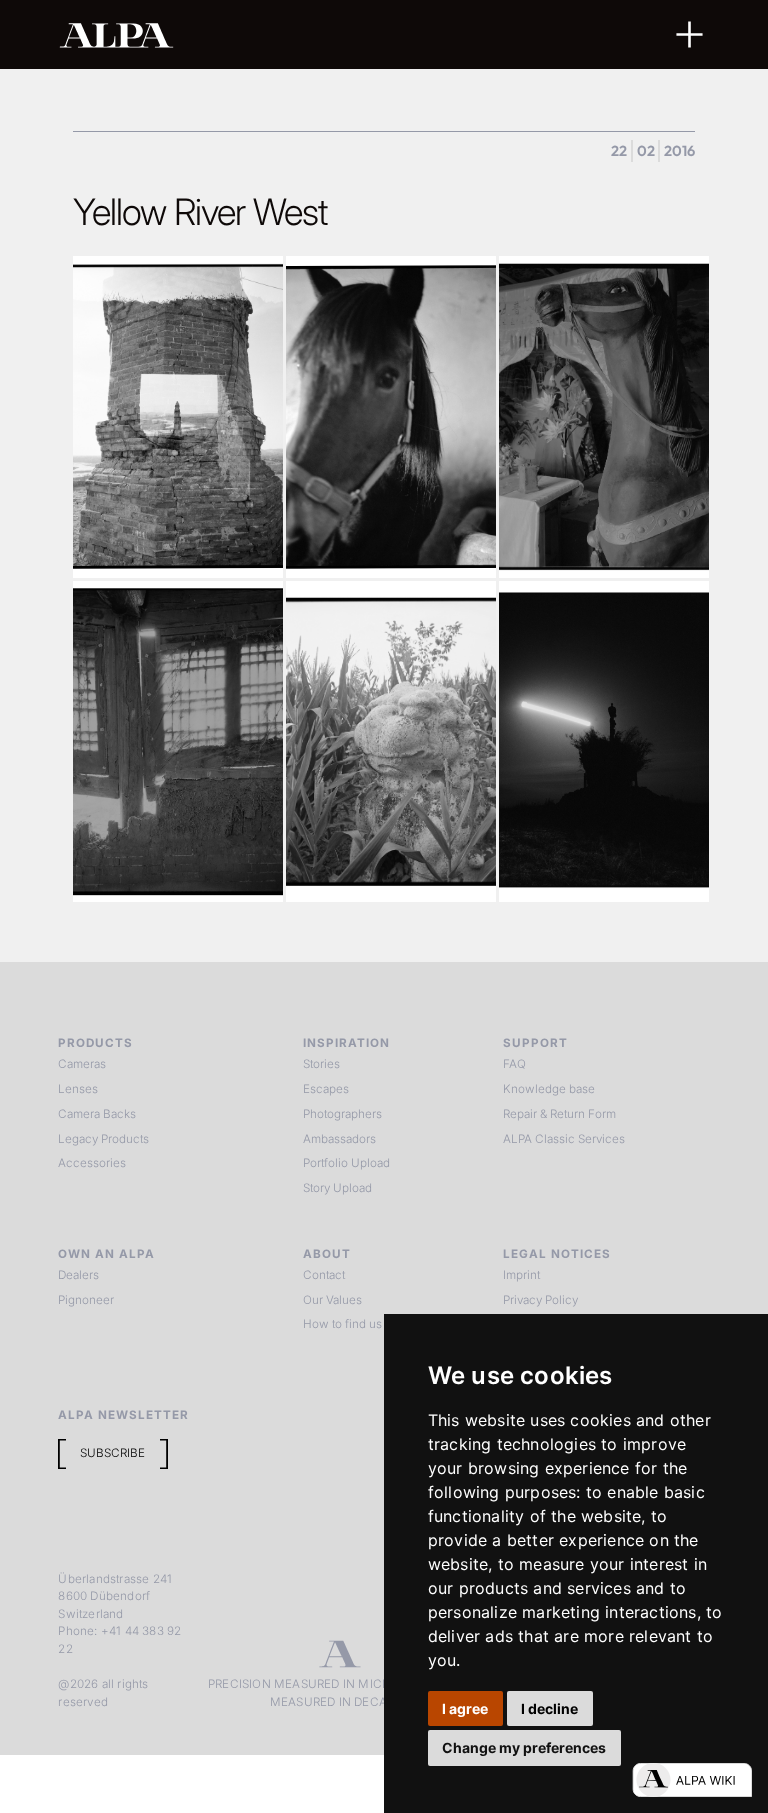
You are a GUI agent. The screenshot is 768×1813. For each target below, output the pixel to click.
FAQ (514, 1064)
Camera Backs (97, 1114)
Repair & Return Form (559, 1114)
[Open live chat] (692, 1780)
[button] (689, 34)
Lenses (78, 1089)
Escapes (326, 1089)
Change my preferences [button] (524, 1747)
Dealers (78, 1275)
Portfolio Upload (346, 1163)
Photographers (342, 1114)
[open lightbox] (178, 416)
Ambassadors (339, 1139)
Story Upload (337, 1188)
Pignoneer (86, 1300)
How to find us (342, 1324)
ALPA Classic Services (564, 1139)
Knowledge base (549, 1089)
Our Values (332, 1300)
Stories (321, 1064)
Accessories (92, 1163)
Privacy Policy (540, 1300)
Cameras (82, 1064)
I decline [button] (549, 1708)
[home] (319, 34)
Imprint (521, 1275)
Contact (324, 1275)
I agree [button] (465, 1708)
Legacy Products (103, 1139)
